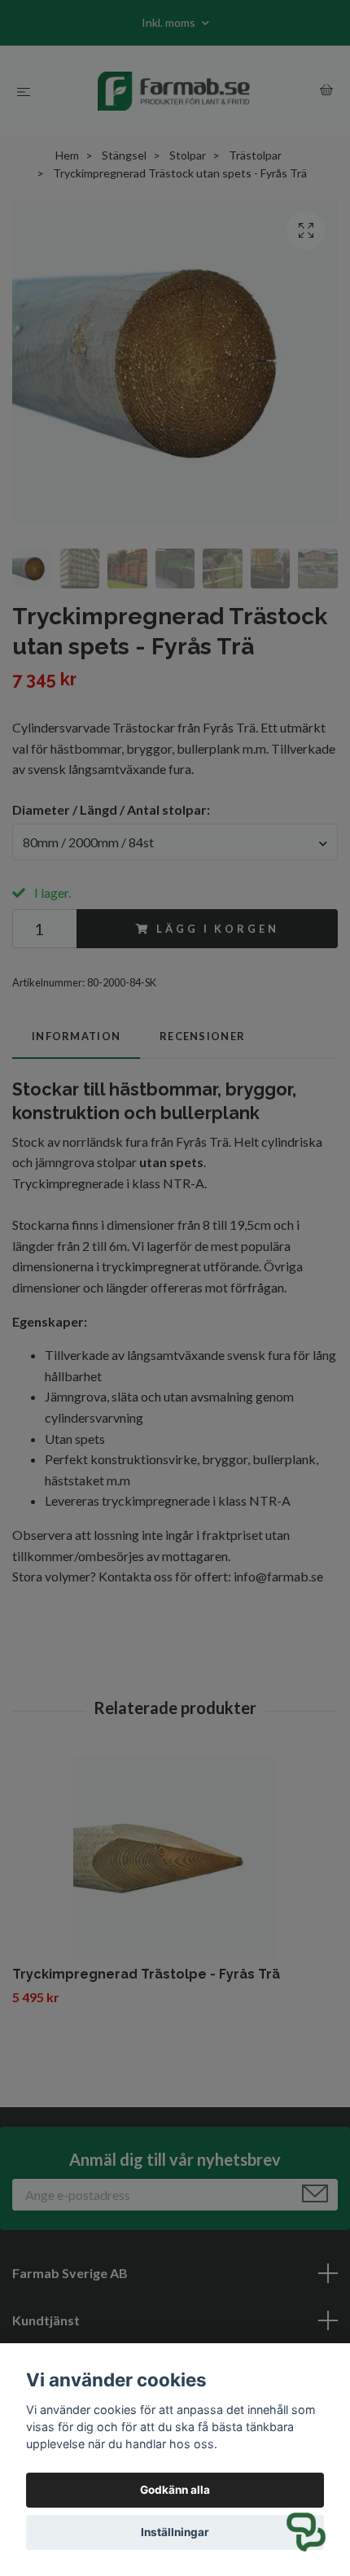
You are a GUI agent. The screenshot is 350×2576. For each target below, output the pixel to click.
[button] (306, 2532)
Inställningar (175, 2532)
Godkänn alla (175, 2490)
